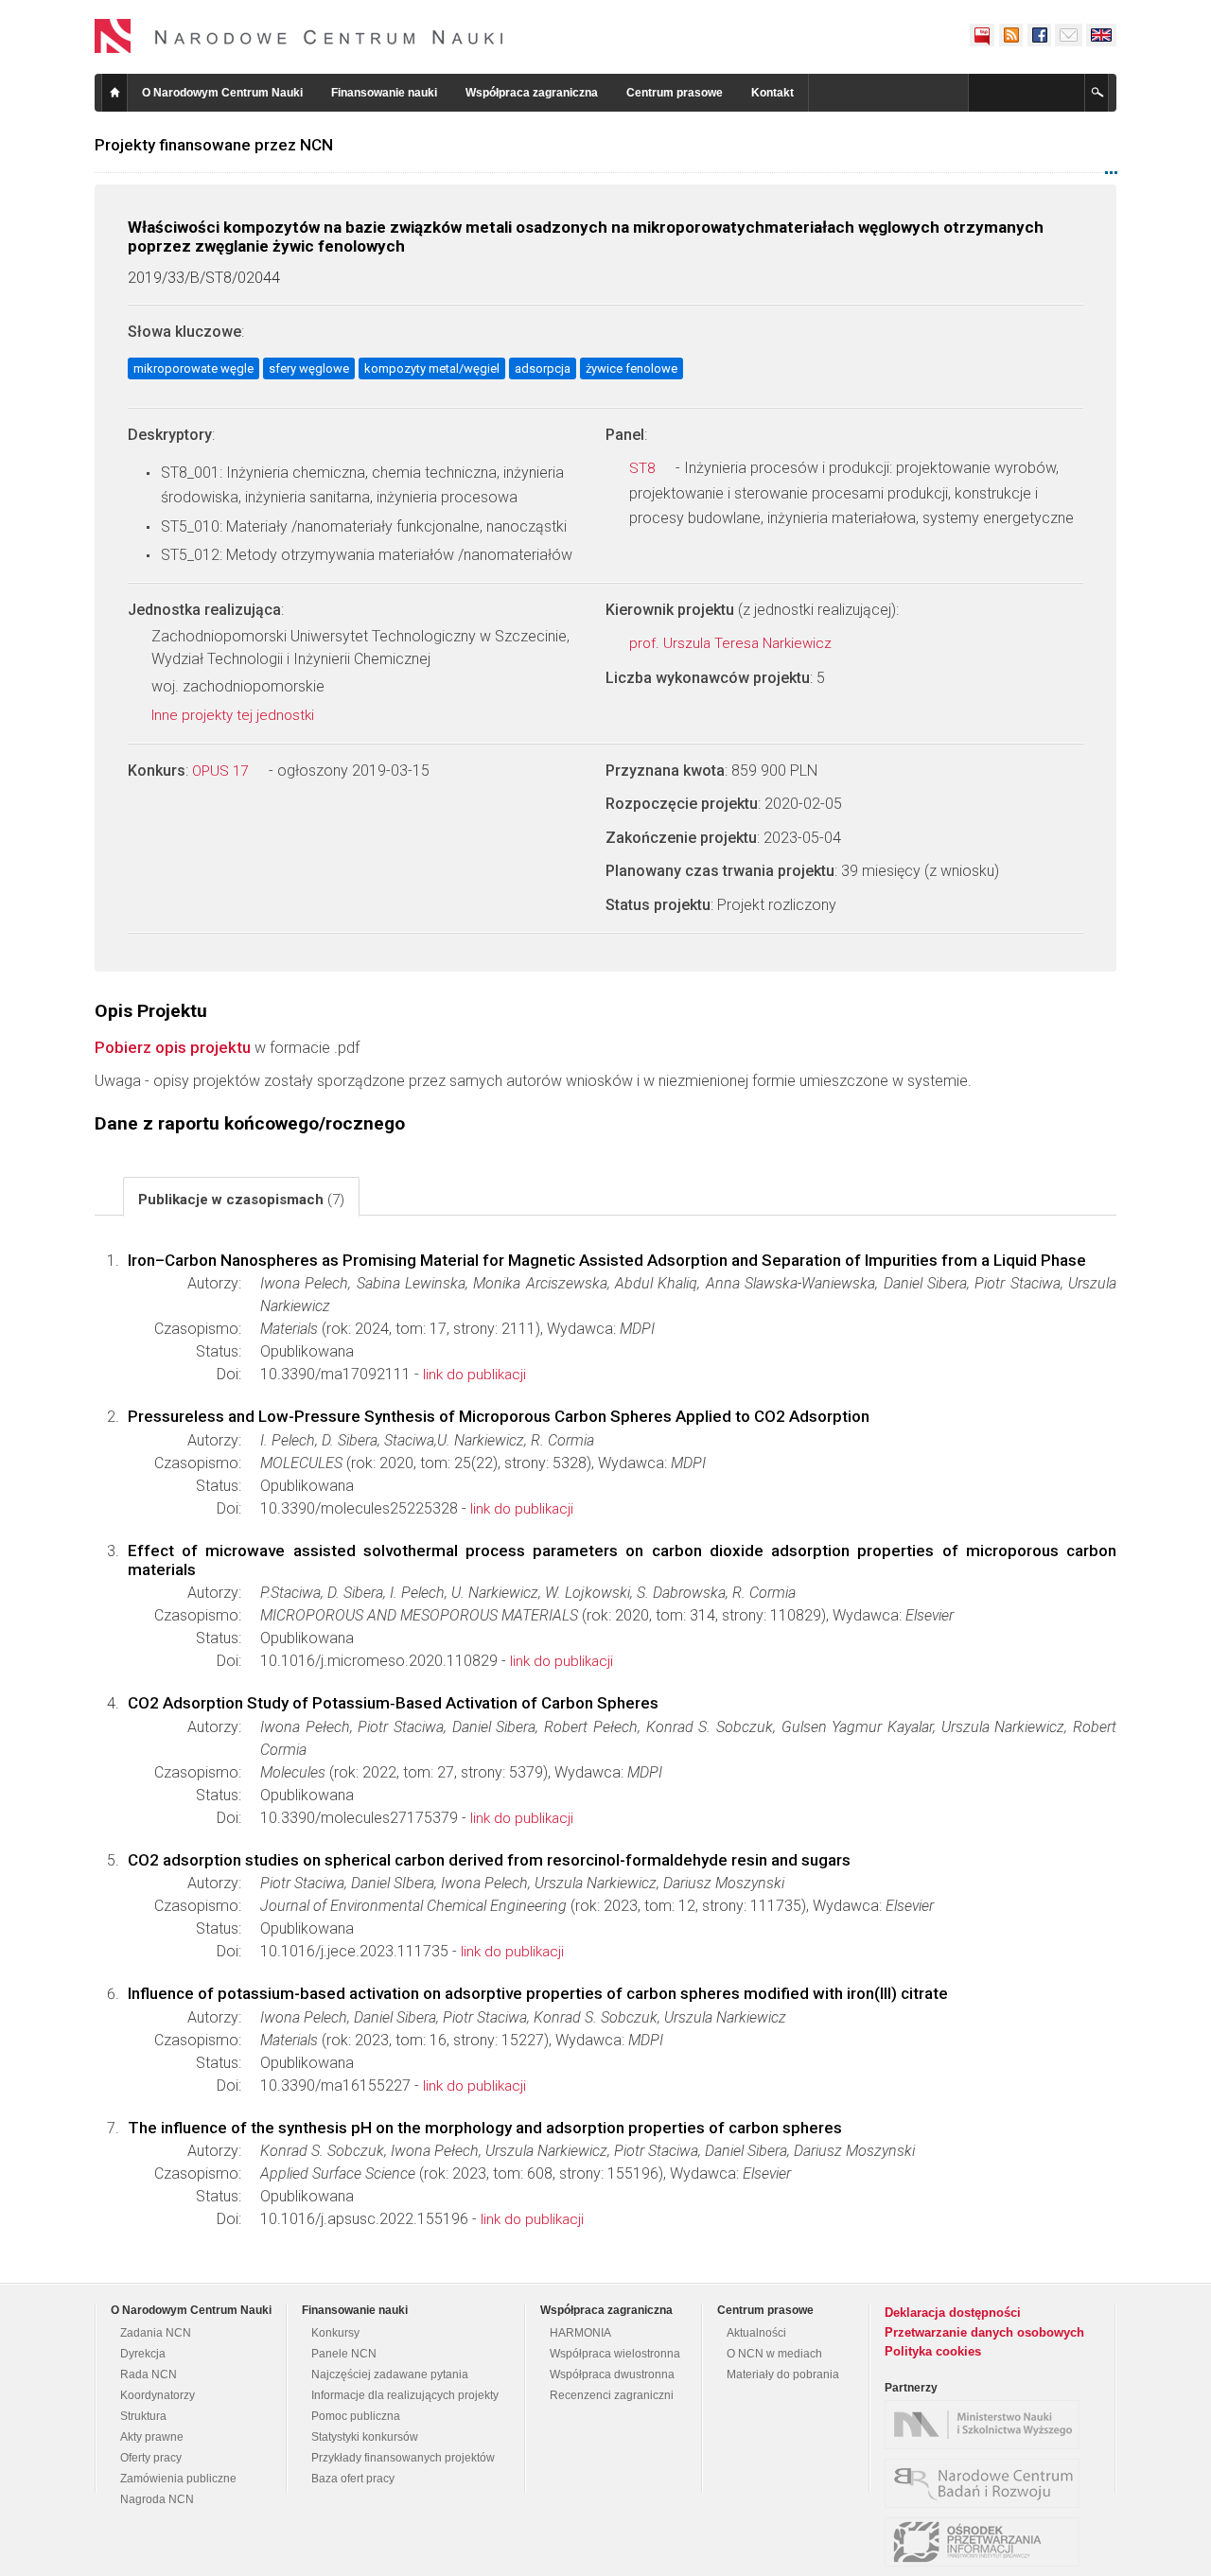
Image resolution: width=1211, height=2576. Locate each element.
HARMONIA (580, 2333)
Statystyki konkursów (365, 2437)
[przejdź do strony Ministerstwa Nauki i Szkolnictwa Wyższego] (987, 2425)
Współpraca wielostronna (615, 2354)
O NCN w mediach (774, 2354)
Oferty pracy (151, 2458)
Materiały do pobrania (783, 2374)
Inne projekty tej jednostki (235, 715)
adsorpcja (543, 368)
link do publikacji (474, 1375)
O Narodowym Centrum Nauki (222, 93)
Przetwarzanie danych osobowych (984, 2332)
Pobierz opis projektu (173, 1047)
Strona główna (114, 93)
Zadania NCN (156, 2333)
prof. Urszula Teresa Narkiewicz (732, 643)
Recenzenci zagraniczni (612, 2395)
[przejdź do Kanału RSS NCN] (1010, 35)
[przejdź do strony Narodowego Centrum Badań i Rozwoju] (987, 2483)
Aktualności (756, 2333)
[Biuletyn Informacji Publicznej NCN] (982, 35)
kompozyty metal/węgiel (432, 368)
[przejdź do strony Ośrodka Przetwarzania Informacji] (987, 2542)
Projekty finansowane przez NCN (214, 145)
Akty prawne (152, 2437)
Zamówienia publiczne (178, 2479)
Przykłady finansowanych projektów (403, 2458)
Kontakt (772, 93)
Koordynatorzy (158, 2395)
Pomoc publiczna (356, 2416)
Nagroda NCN (157, 2499)
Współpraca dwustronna (612, 2374)
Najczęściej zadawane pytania (390, 2374)
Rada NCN (149, 2374)
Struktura (143, 2416)
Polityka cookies (933, 2351)
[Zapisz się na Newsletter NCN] (1069, 35)
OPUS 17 (222, 771)
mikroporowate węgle (193, 368)
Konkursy (335, 2333)
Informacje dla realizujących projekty (405, 2395)
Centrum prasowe (675, 93)
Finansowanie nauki (384, 93)
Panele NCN (344, 2354)
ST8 (644, 468)
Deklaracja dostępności (953, 2313)
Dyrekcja (143, 2354)
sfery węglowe (309, 368)
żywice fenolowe (632, 368)
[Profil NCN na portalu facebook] (1039, 35)
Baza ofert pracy (353, 2479)
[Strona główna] (299, 36)
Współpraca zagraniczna (532, 93)
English (1101, 35)
